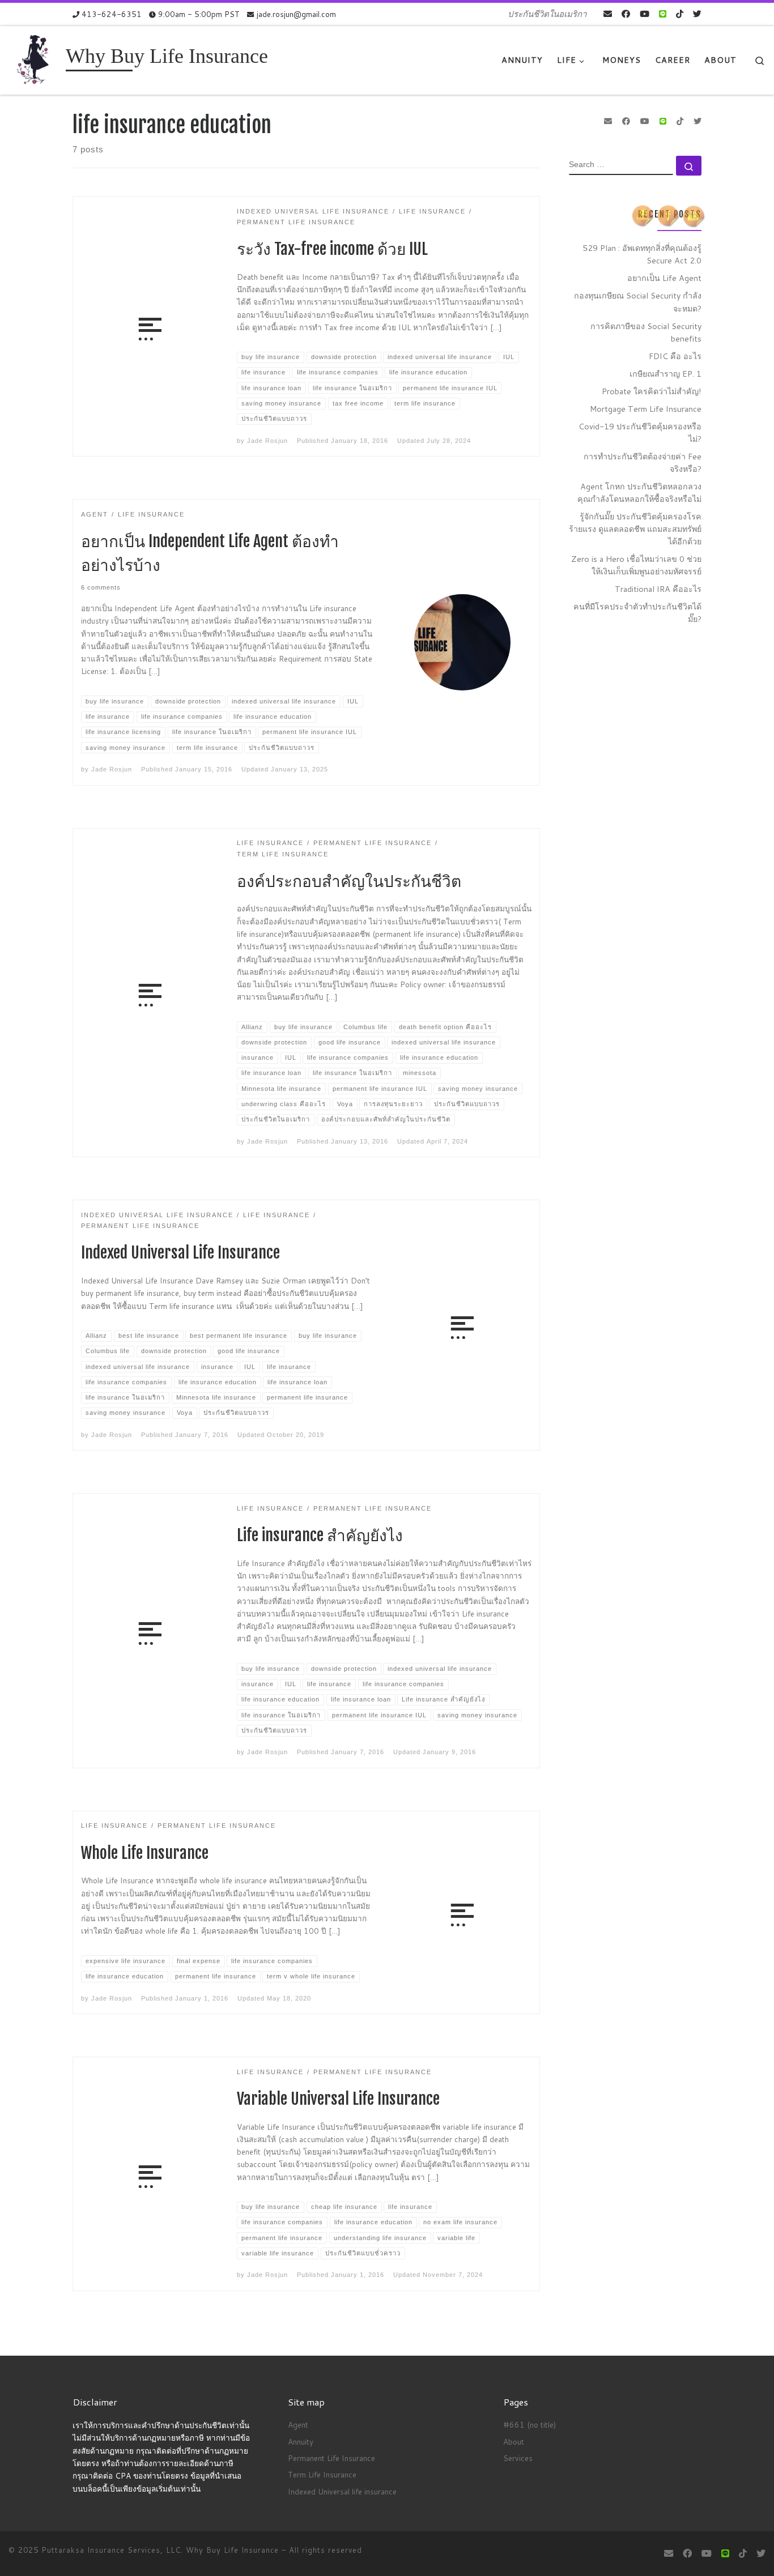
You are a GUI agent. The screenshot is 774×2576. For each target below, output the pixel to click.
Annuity (301, 2441)
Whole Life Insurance (145, 1853)
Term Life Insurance (322, 2474)
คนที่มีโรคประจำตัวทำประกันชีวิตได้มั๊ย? (637, 613)
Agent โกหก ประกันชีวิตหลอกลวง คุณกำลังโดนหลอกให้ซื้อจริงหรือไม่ (639, 492)
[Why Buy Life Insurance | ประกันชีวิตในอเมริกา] (35, 59)
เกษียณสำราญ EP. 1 (665, 374)
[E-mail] (608, 14)
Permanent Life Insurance (331, 2458)
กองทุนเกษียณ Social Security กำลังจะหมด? (638, 302)
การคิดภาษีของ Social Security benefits (646, 332)
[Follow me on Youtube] (645, 14)
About (514, 2441)
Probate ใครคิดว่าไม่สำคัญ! (652, 391)
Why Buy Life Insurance (234, 2550)
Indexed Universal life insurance (342, 2491)
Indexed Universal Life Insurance (180, 1253)
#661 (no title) (530, 2424)
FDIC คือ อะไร (675, 356)
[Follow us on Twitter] (697, 14)
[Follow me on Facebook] (626, 14)
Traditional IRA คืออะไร (658, 589)
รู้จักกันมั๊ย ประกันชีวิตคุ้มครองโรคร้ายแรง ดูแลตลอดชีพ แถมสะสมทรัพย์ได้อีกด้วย (635, 529)
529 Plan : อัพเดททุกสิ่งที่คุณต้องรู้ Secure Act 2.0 (642, 254)
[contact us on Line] (663, 14)
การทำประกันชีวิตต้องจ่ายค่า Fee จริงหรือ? (643, 462)
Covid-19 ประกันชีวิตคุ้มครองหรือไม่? (640, 432)
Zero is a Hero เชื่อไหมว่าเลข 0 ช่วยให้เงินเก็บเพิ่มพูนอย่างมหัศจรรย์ (636, 565)
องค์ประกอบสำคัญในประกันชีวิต (349, 881)
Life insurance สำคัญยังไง (320, 1535)
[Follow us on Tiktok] (680, 14)
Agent (298, 2424)
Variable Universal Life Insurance (338, 2099)
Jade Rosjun (267, 441)
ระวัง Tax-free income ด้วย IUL (332, 249)
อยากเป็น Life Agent (664, 278)
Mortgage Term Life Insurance (646, 409)
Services (518, 2458)
